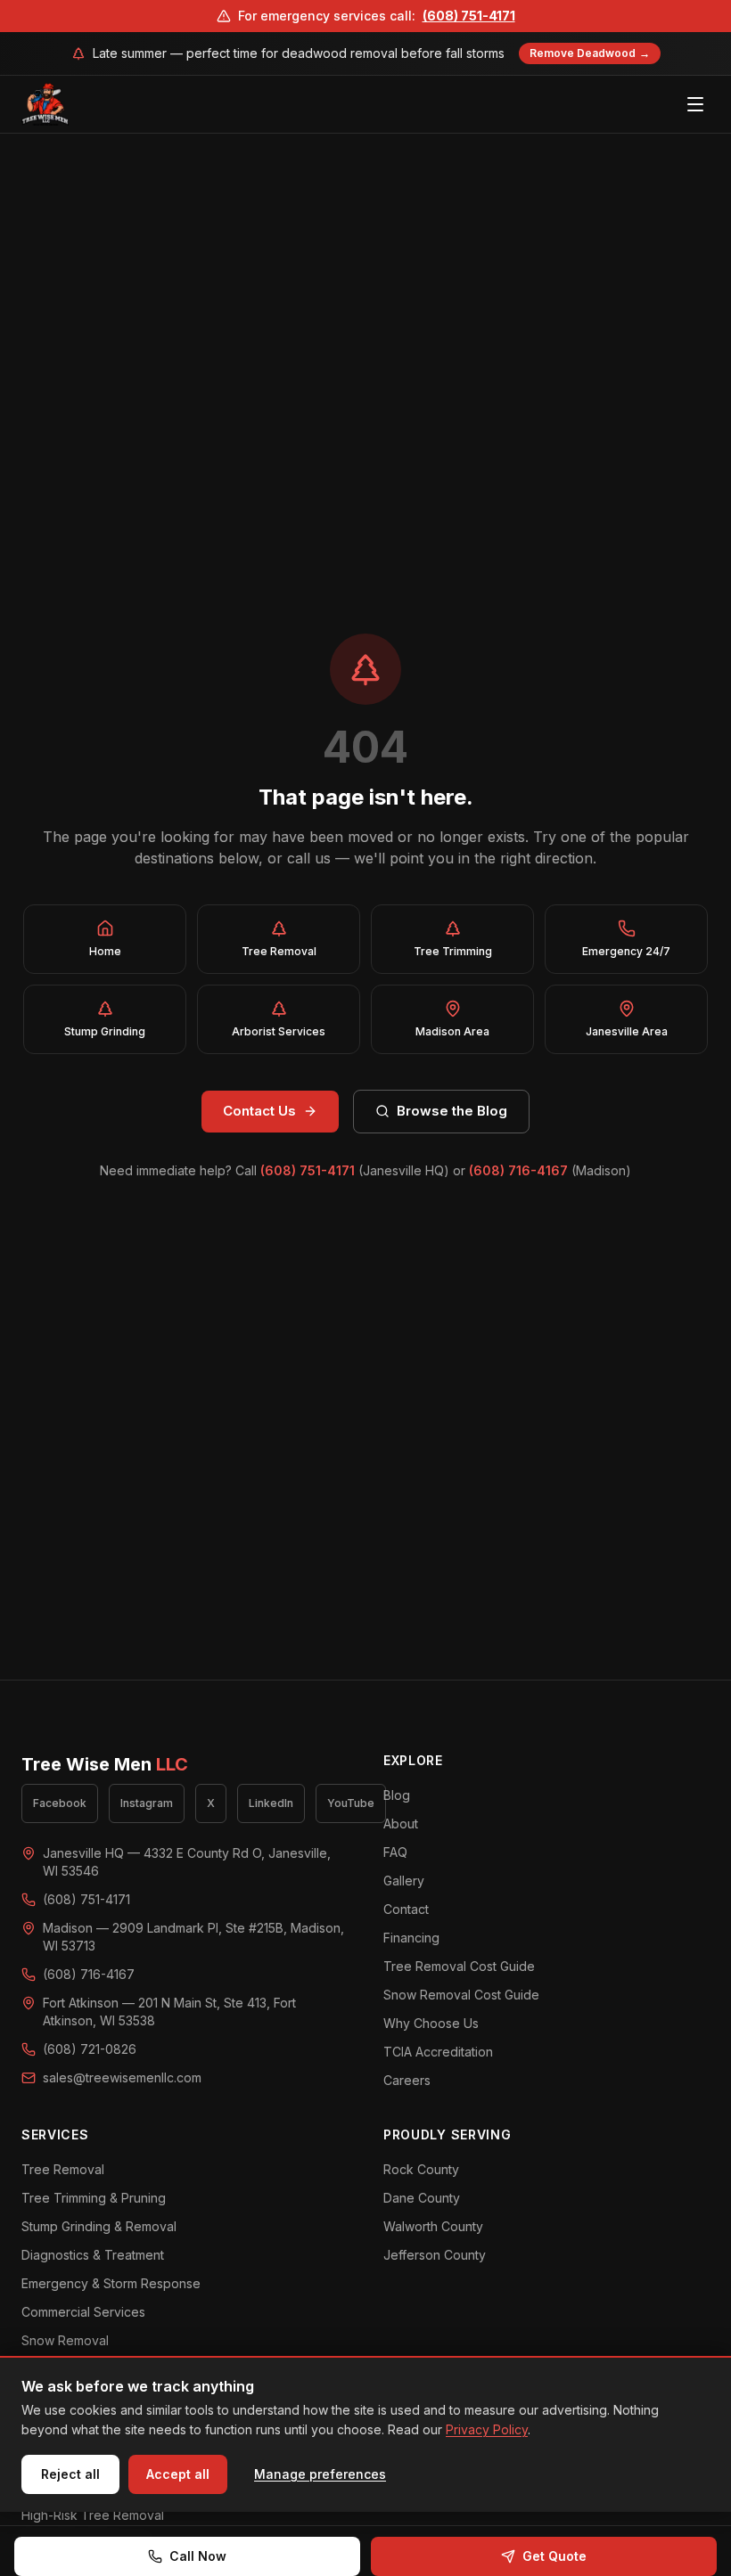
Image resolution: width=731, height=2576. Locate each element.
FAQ (395, 1852)
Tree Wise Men (105, 1764)
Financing (411, 1938)
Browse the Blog (452, 1111)
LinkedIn (271, 1803)
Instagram (147, 1803)
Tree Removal (63, 2169)
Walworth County (433, 2226)
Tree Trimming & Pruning (94, 2198)
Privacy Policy (487, 2429)
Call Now (198, 2556)
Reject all (70, 2474)
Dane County (422, 2198)
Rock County (421, 2169)
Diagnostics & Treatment (93, 2255)
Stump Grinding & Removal (99, 2226)
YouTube (351, 1803)
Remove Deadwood (590, 53)
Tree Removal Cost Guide (459, 1966)
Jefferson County (435, 2255)
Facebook (60, 1803)
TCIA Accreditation (438, 2052)
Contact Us (259, 1111)
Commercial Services (83, 2312)
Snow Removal (65, 2340)
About (401, 1824)
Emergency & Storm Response (111, 2283)
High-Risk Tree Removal (93, 2515)
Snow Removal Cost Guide (461, 1995)
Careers (407, 2080)
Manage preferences (320, 2474)
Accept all (178, 2474)
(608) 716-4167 (518, 1170)
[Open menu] (695, 104)
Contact (406, 1909)
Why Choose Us (431, 2023)
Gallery (404, 1881)
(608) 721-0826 (90, 2049)
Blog (397, 1795)
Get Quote (554, 2556)
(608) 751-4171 (469, 16)
